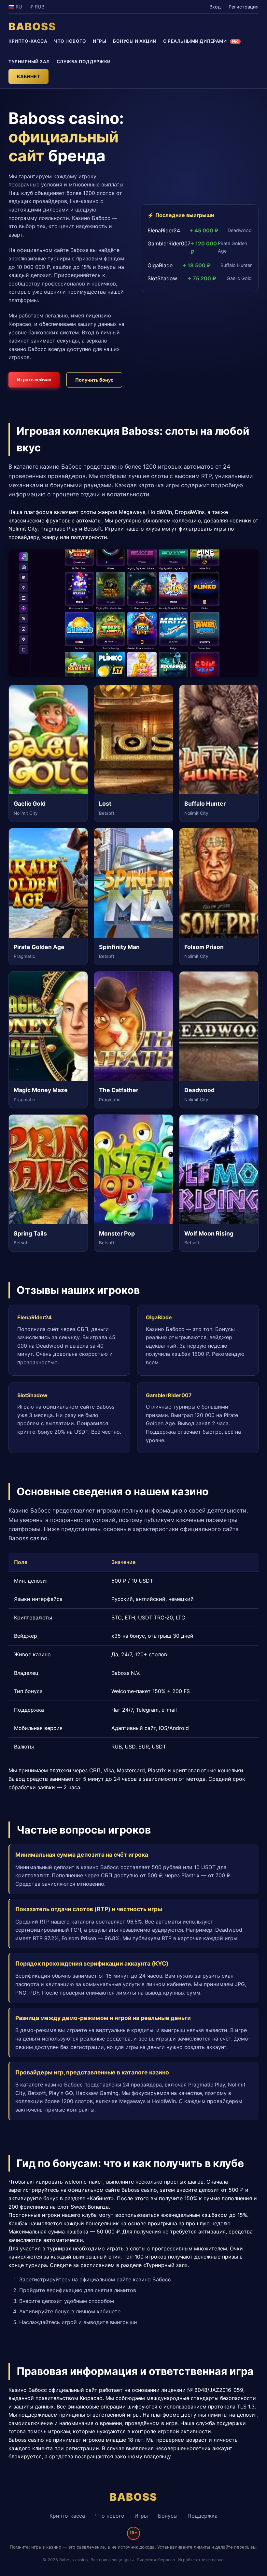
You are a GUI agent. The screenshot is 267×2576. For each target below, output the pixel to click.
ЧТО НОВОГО (70, 41)
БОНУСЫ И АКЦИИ (135, 41)
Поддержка (203, 2516)
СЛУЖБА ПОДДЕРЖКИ (84, 62)
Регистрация (244, 7)
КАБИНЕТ (28, 76)
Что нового (110, 2516)
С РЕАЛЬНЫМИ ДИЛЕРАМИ (201, 41)
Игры (141, 2516)
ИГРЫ (99, 41)
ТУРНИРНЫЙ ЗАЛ (29, 62)
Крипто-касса (67, 2516)
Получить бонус (94, 380)
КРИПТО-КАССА (28, 41)
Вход (215, 7)
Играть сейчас (34, 380)
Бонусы (168, 2516)
